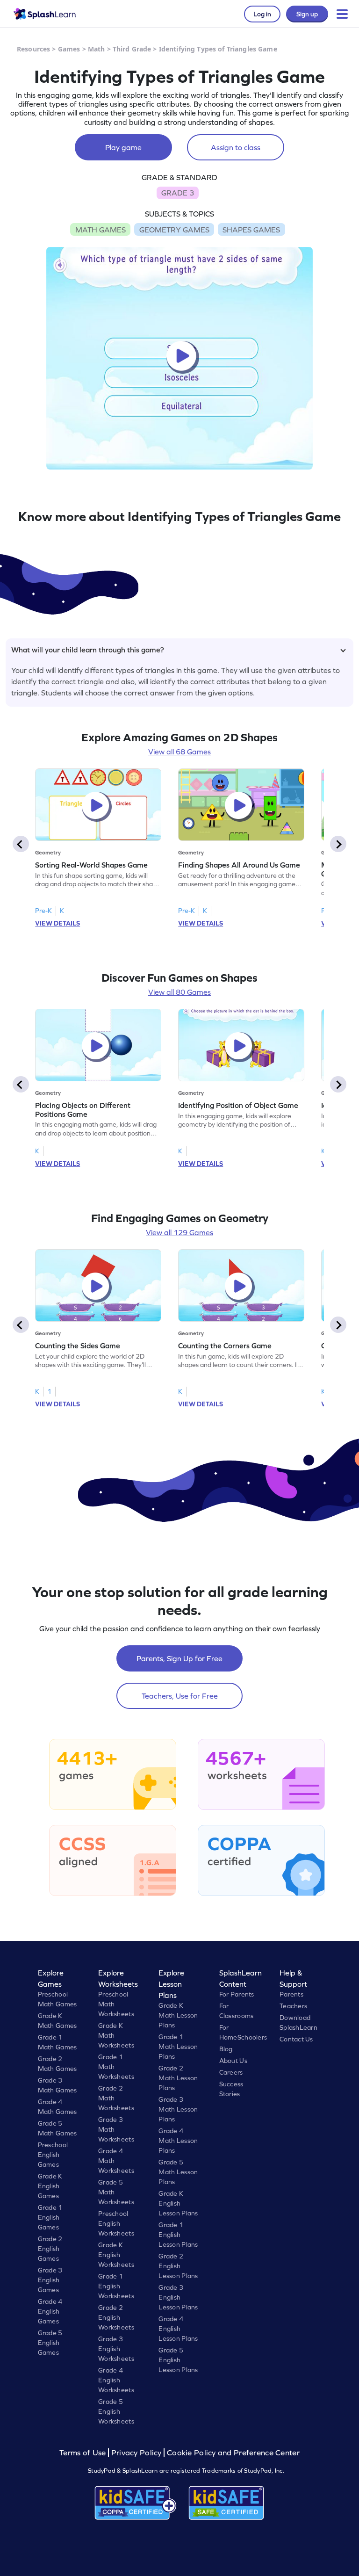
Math (97, 49)
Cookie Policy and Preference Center (233, 2453)
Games (69, 49)
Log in (262, 14)
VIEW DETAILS (57, 923)
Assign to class (236, 147)
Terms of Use (84, 2453)
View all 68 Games (179, 752)
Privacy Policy (136, 2453)
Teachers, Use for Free (180, 1696)
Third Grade (132, 49)
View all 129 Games (179, 1232)
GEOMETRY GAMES (174, 230)
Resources (33, 49)
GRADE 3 (178, 193)
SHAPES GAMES (251, 230)
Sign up (307, 14)
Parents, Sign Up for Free (179, 1658)
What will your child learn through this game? (88, 650)
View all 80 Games (179, 992)
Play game (123, 147)
